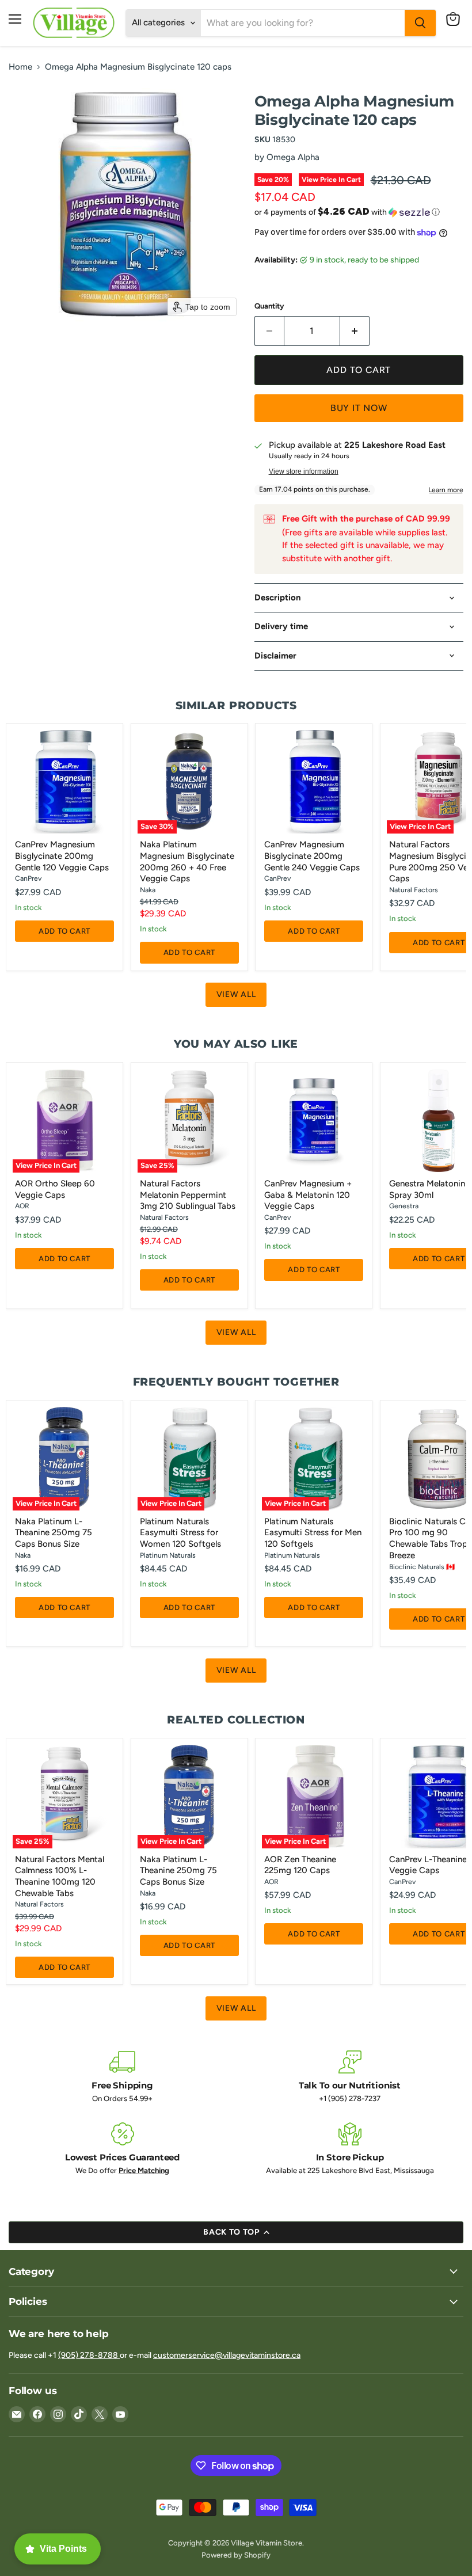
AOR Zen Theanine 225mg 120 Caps (300, 1865)
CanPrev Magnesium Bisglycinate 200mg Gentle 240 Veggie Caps (312, 856)
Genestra (404, 1206)
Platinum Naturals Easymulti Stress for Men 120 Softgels (313, 1533)
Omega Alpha (293, 157)
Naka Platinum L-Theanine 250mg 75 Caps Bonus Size (54, 1533)
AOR (22, 1206)
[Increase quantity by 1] (355, 331)
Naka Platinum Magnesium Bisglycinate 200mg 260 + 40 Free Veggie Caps (187, 861)
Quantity (269, 306)
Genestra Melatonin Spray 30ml (427, 1189)
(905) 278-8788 (89, 2355)
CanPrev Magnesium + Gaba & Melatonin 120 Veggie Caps (308, 1195)
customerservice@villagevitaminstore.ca (227, 2355)
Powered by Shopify (236, 2555)
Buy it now (359, 408)
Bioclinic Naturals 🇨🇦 (422, 1567)
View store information (304, 471)
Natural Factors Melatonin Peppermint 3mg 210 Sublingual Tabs (188, 1195)
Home (20, 67)
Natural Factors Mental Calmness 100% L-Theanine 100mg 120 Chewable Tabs (60, 1876)
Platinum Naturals (168, 1555)
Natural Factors (414, 890)
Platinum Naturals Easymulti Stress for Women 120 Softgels (180, 1533)
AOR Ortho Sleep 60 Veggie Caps (55, 1189)
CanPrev (28, 878)
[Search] (420, 23)
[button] (359, 212)
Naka (148, 890)
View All (236, 994)
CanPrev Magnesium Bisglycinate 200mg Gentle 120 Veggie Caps (62, 856)
